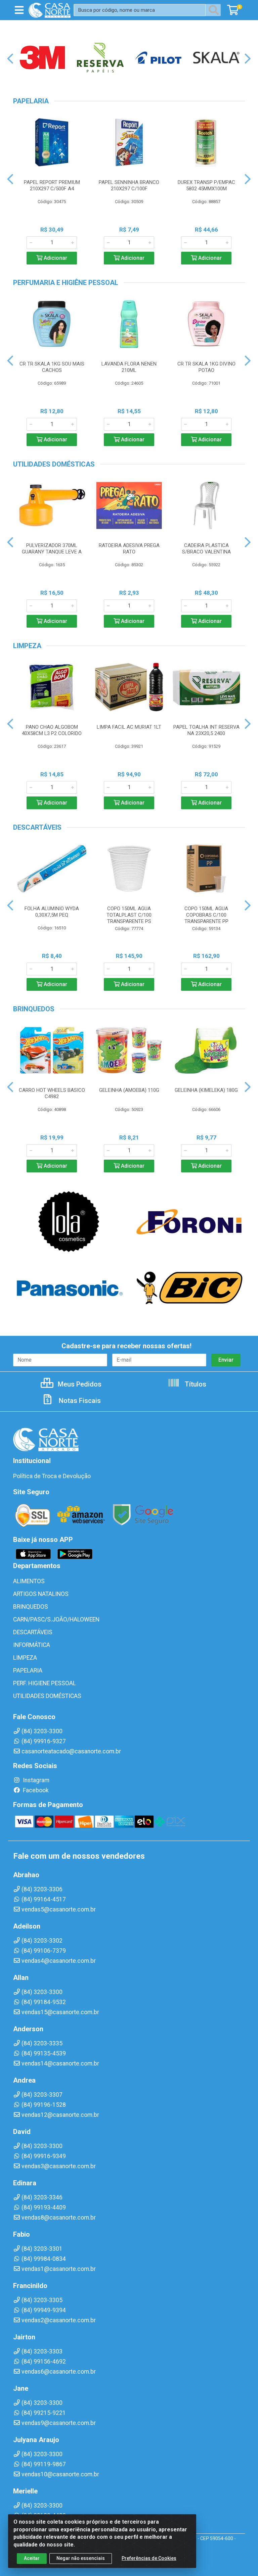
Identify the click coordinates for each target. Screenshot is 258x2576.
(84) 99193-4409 (44, 2207)
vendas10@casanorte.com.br (60, 2474)
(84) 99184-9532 (44, 2002)
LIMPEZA (25, 1658)
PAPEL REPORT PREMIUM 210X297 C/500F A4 (52, 185)
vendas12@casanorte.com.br (60, 2115)
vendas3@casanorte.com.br (59, 2166)
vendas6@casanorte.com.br (59, 2372)
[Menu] (19, 10)
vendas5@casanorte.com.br (59, 1909)
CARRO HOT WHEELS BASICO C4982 (52, 1093)
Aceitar (32, 2558)
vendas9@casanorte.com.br (59, 2423)
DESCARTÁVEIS (33, 1632)
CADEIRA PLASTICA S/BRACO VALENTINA (206, 549)
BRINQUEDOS (31, 1607)
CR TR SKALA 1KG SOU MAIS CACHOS (52, 367)
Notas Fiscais (79, 1401)
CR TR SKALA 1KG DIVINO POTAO (206, 367)
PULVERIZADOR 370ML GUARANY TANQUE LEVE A (52, 549)
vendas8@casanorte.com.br (59, 2218)
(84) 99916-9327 (44, 1741)
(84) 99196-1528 (44, 2105)
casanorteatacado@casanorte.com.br (71, 1751)
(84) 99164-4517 (44, 1899)
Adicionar (55, 258)
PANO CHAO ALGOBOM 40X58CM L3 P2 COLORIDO (52, 730)
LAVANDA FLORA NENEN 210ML (129, 367)
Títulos (195, 1384)
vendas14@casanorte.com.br (60, 2063)
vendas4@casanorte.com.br (59, 1961)
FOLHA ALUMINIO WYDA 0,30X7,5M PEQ (52, 912)
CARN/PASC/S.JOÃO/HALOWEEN (56, 1619)
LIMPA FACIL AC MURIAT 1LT (129, 727)
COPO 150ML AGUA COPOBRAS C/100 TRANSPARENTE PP (206, 915)
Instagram (35, 1780)
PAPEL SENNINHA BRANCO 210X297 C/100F (129, 185)
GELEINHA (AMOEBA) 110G (129, 1090)
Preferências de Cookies (149, 2558)
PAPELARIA (28, 1670)
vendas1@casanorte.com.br (59, 2269)
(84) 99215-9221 (44, 2413)
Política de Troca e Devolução (52, 1476)
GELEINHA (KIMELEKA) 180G (206, 1090)
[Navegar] (10, 59)
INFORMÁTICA (32, 1645)
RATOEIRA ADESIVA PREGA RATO (129, 549)
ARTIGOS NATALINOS (41, 1594)
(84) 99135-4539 (44, 2053)
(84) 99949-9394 (44, 2310)
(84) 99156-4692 (44, 2362)
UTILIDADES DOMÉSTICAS (47, 1696)
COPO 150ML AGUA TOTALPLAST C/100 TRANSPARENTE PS (129, 915)
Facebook (35, 1790)
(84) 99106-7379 (44, 1951)
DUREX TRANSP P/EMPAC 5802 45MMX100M (206, 185)
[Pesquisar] (215, 10)
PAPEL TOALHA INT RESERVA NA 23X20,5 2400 (206, 730)
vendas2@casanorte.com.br (59, 2320)
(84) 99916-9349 (44, 2156)
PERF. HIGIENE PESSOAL (45, 1683)
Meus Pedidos (79, 1384)
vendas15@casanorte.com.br (60, 2012)
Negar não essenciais (81, 2558)
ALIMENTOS (29, 1581)
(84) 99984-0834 (44, 2259)
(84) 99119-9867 (44, 2464)
